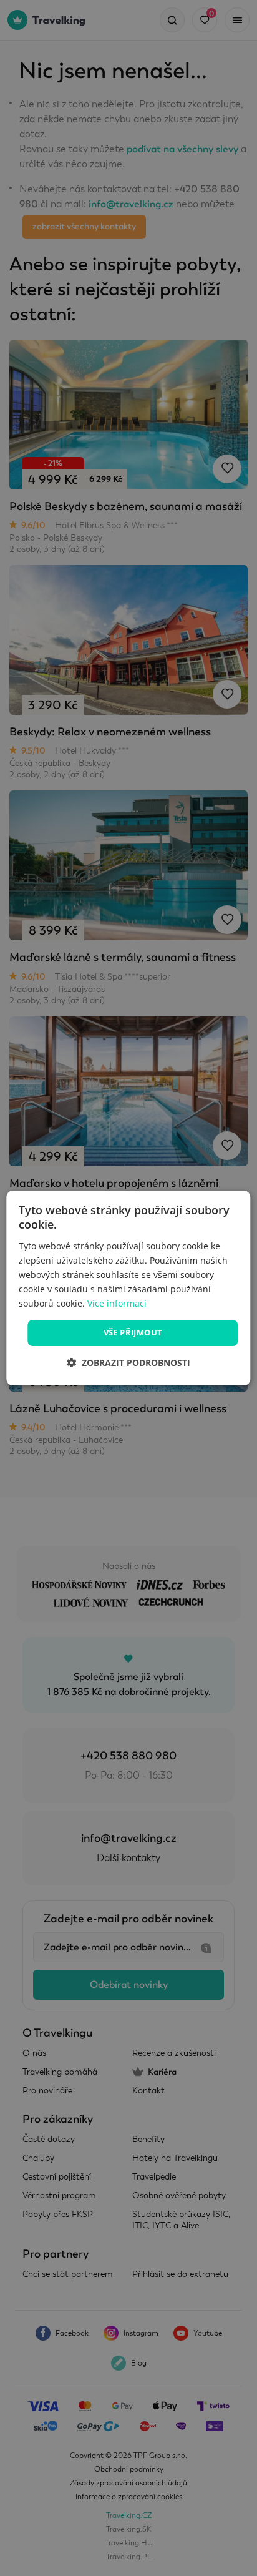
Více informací (117, 1303)
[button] (128, 1363)
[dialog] (128, 1288)
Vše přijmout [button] (133, 1332)
